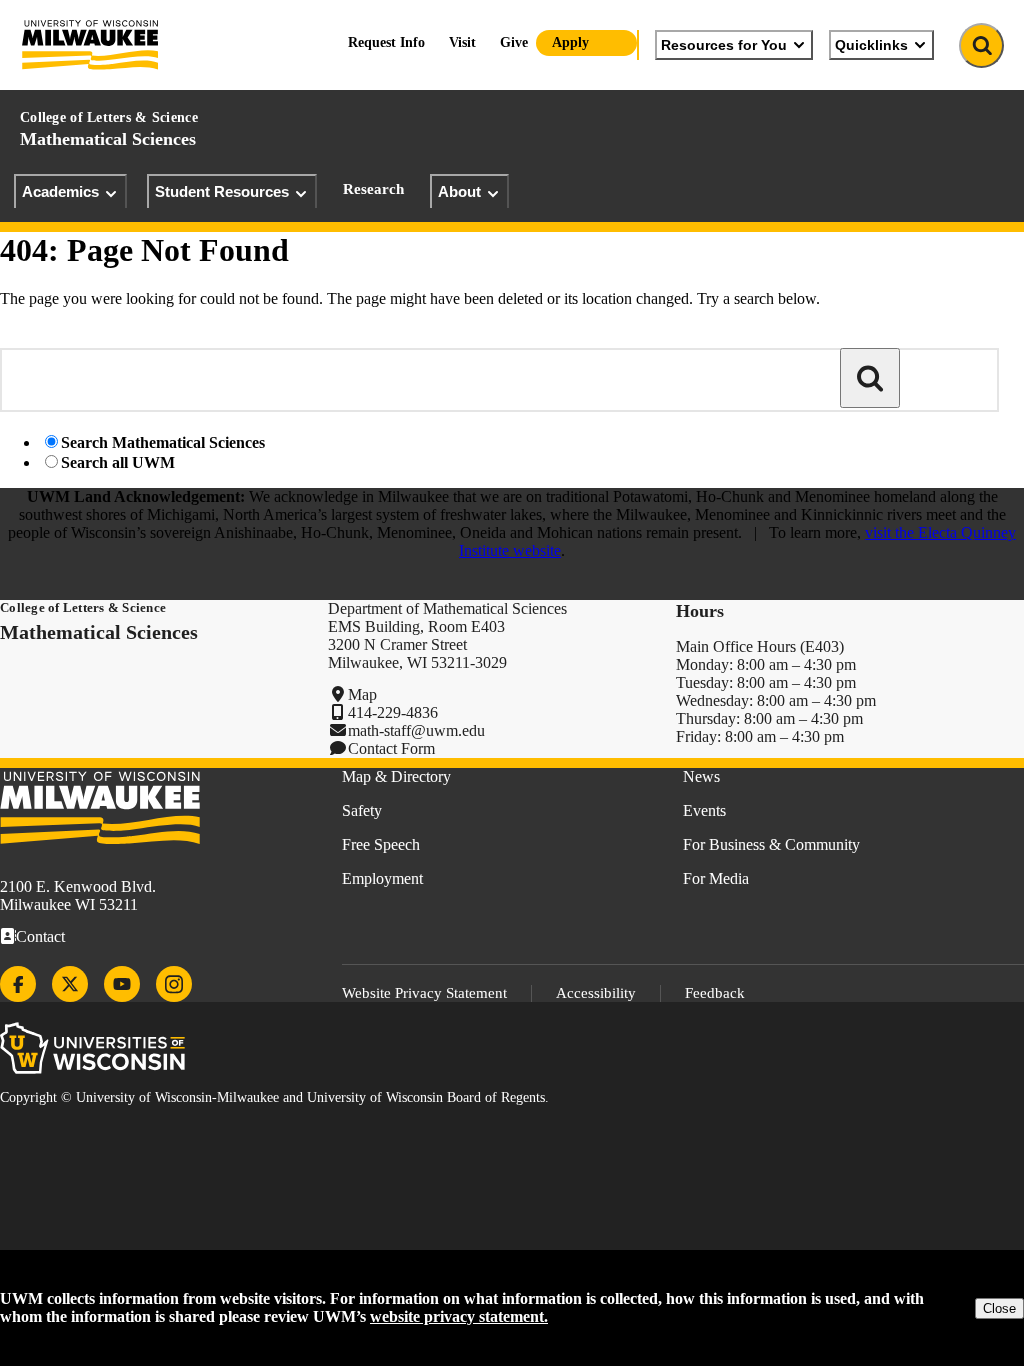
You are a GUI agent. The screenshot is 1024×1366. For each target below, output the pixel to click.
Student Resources (222, 191)
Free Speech (381, 844)
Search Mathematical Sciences (163, 442)
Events (704, 810)
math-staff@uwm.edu (416, 730)
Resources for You (724, 45)
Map (362, 694)
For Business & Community (771, 844)
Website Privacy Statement (424, 993)
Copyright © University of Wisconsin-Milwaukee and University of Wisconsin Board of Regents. (274, 1097)
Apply (570, 42)
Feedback (715, 993)
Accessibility (596, 993)
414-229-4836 (393, 712)
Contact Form (391, 748)
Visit (462, 42)
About (459, 191)
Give (514, 42)
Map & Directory (396, 776)
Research (373, 189)
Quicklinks (871, 45)
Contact (40, 936)
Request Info (386, 42)
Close (999, 1308)
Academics (60, 191)
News (701, 776)
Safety (362, 810)
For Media (716, 878)
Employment (382, 878)
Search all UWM (118, 462)
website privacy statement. (459, 1316)
